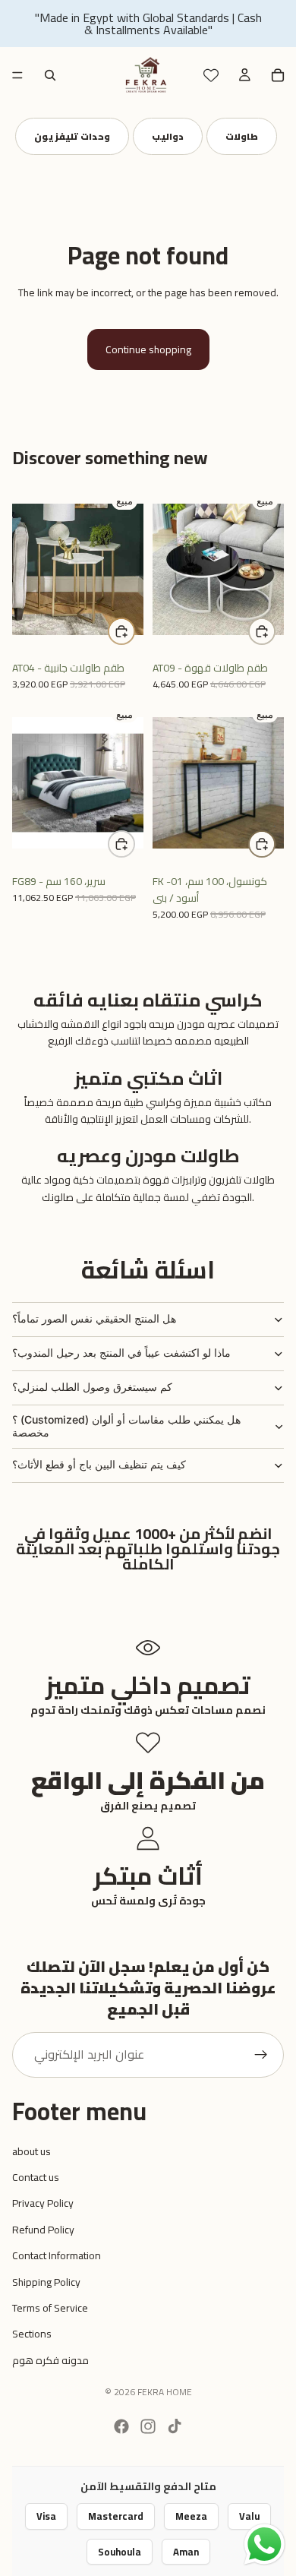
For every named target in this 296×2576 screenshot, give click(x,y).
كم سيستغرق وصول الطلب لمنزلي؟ (92, 1387)
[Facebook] (121, 2426)
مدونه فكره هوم (50, 2360)
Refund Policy (43, 2230)
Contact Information (57, 2255)
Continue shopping (148, 349)
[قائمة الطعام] (17, 75)
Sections (32, 2334)
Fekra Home (165, 2392)
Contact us (36, 2177)
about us (31, 2151)
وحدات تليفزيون (72, 136)
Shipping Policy (46, 2282)
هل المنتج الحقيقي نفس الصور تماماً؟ (94, 1318)
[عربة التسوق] (278, 75)
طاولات (242, 136)
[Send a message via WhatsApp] (265, 2544)
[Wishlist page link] (211, 75)
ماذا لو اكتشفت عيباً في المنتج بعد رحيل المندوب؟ (121, 1353)
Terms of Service (50, 2308)
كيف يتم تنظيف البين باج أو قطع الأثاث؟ (99, 1464)
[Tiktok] (175, 2426)
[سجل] (261, 2055)
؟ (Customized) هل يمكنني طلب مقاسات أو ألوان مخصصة (126, 1426)
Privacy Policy (43, 2203)
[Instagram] (148, 2426)
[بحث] (50, 75)
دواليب (168, 136)
